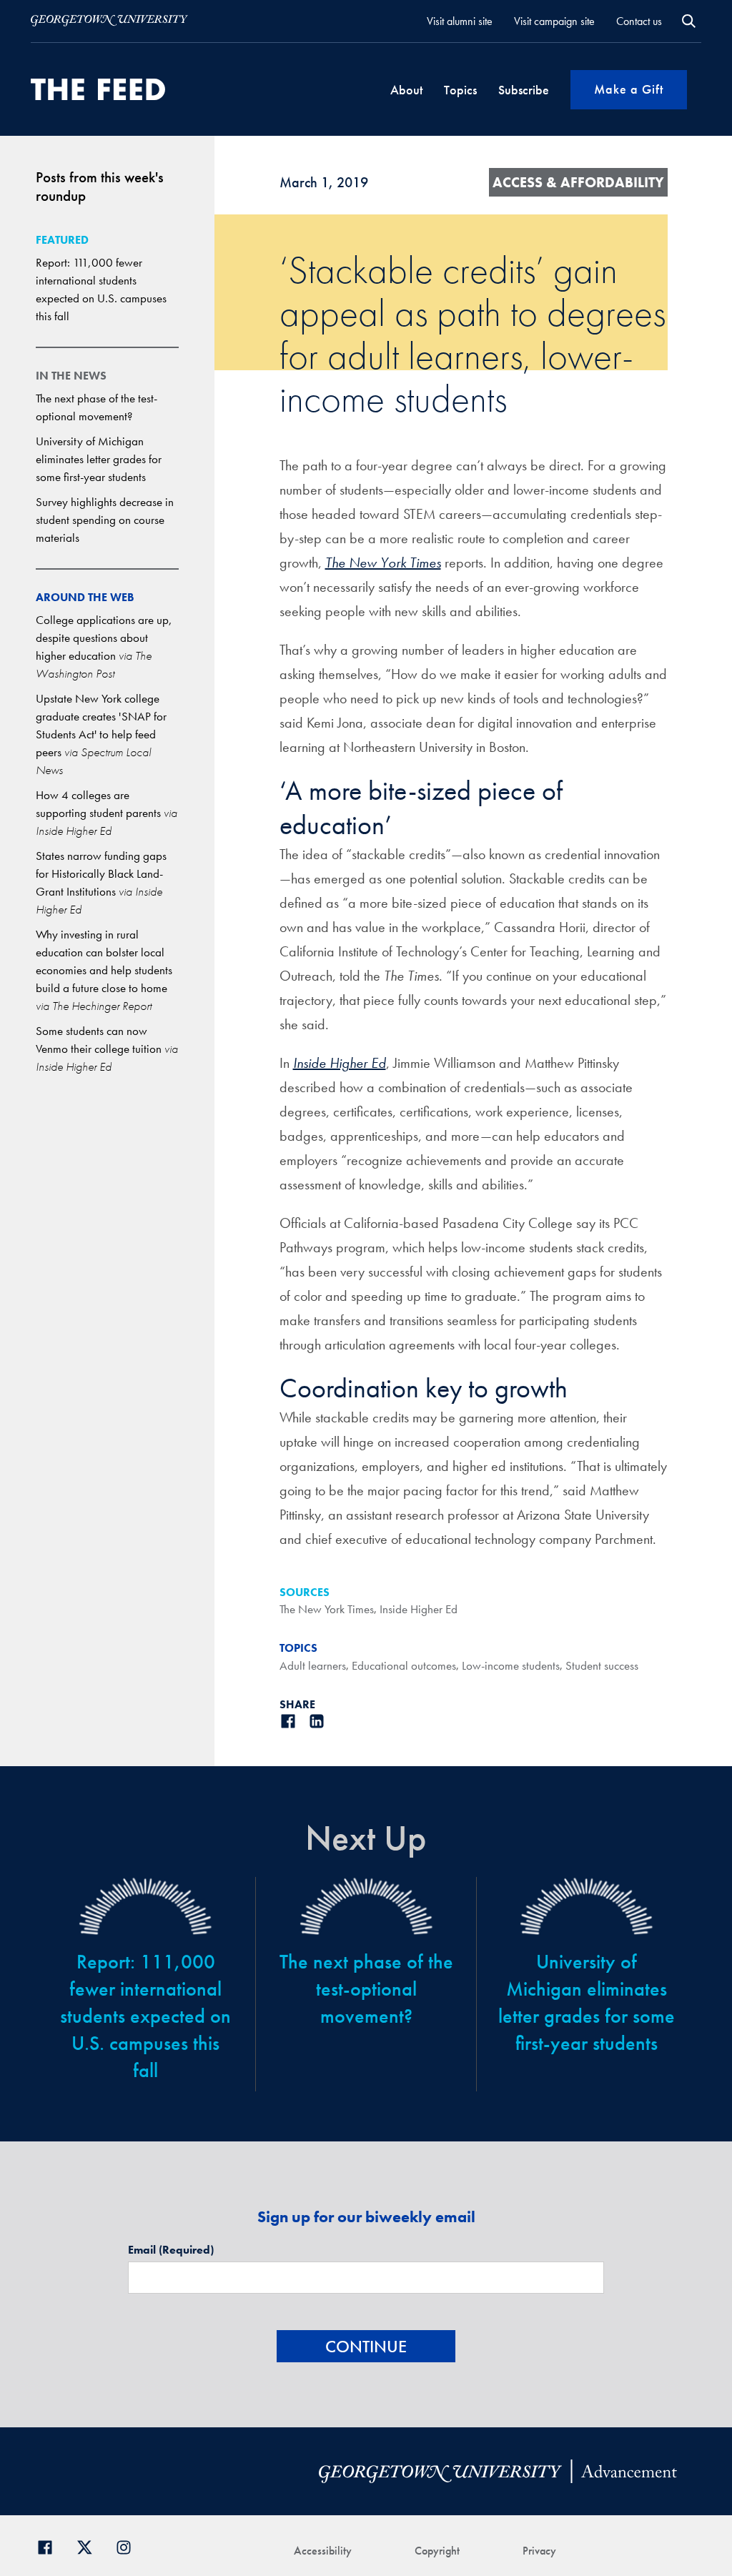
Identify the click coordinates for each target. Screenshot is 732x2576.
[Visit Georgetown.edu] (109, 21)
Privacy (539, 2551)
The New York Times (327, 1609)
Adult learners (313, 1665)
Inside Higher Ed (419, 1609)
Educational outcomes (404, 1665)
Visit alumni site (460, 21)
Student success (602, 1665)
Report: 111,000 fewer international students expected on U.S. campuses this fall (145, 2016)
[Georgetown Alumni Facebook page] (50, 2546)
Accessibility (323, 2551)
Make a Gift (629, 89)
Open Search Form (689, 21)
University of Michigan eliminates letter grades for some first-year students (99, 459)
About (406, 90)
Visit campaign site (554, 21)
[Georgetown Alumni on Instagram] (129, 2546)
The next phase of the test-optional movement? (366, 1989)
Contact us (639, 21)
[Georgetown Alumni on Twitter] (90, 2546)
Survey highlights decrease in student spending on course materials (105, 520)
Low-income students (511, 1665)
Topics (460, 90)
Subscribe (524, 90)
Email (171, 2250)
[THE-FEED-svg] (98, 89)
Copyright (437, 2551)
